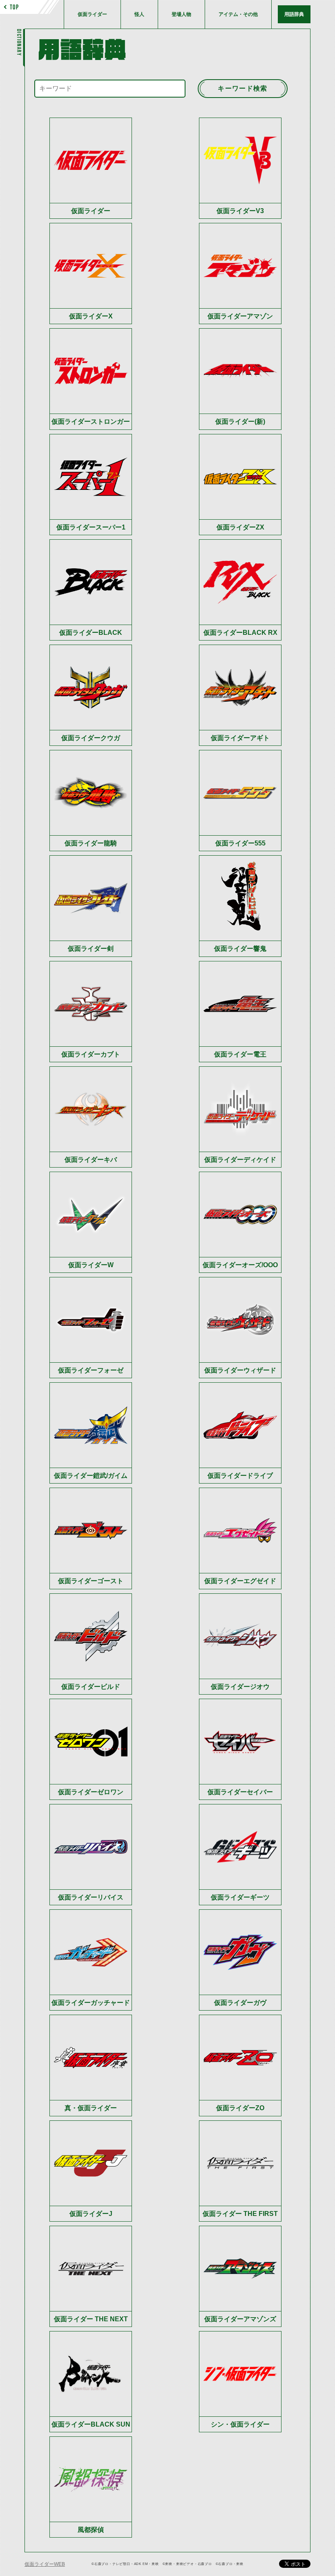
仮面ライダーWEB (45, 2564)
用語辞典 (294, 14)
